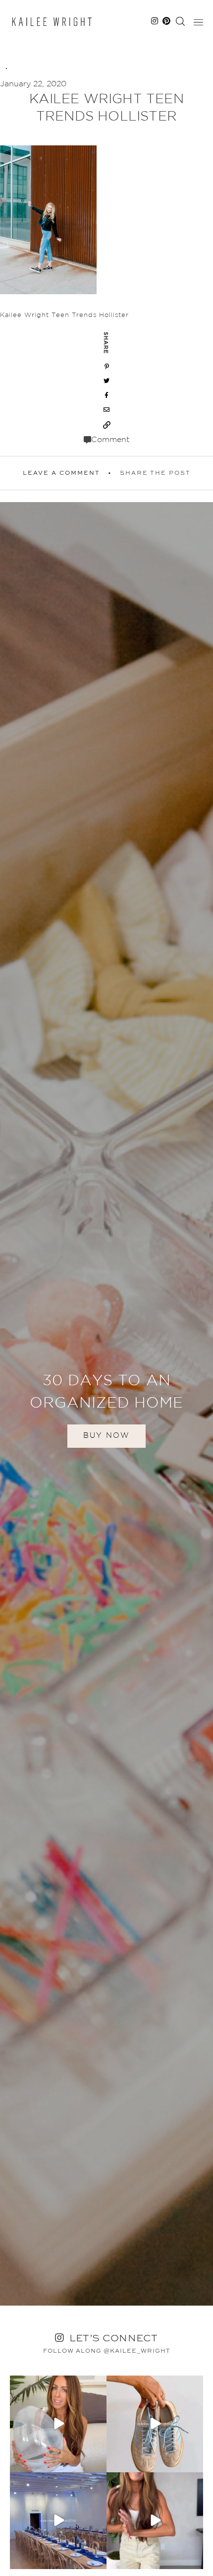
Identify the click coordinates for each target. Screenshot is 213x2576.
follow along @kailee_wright (107, 2351)
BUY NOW (106, 1436)
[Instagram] (98, 2463)
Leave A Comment (61, 473)
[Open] (58, 2424)
